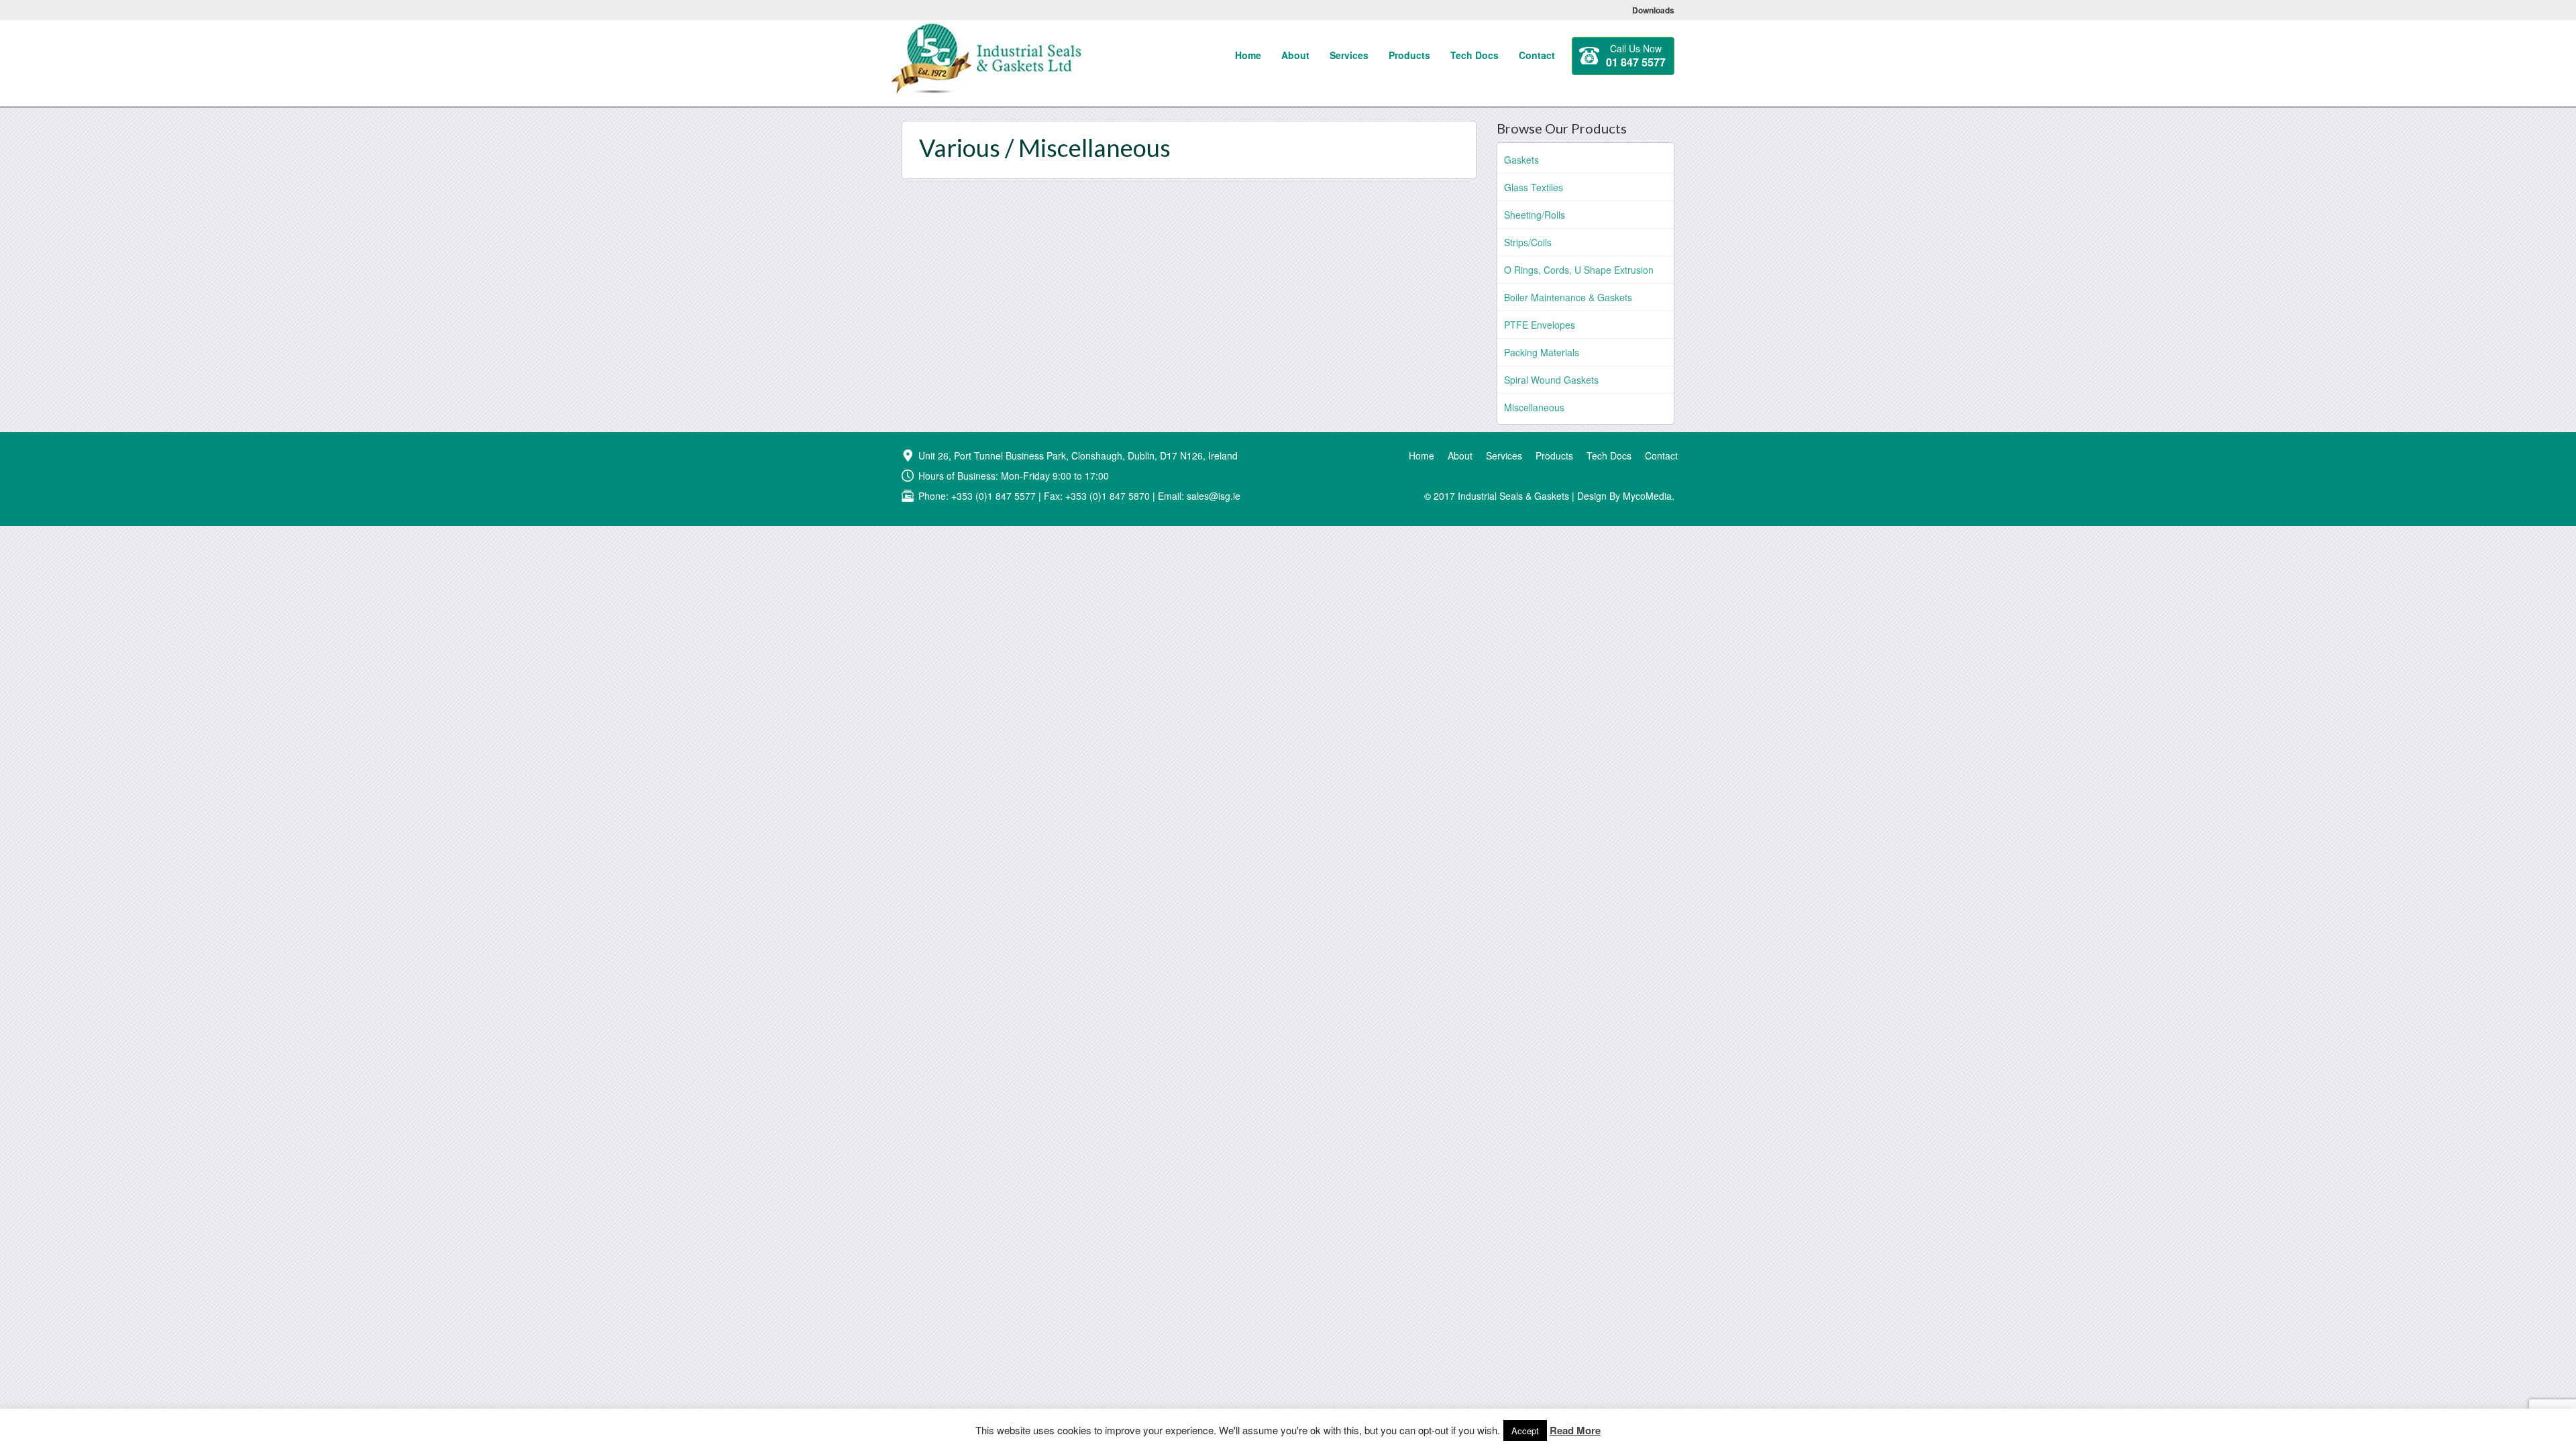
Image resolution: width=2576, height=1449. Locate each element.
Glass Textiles (1534, 187)
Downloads (1653, 10)
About (1295, 55)
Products (1409, 55)
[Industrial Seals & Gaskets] (988, 37)
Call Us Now (1636, 56)
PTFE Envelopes (1540, 325)
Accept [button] (1525, 1431)
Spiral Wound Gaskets (1551, 380)
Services (1349, 55)
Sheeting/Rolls (1535, 215)
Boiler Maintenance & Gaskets (1568, 297)
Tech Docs (1474, 55)
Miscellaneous (1534, 407)
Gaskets (1521, 160)
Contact (1537, 55)
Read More (1575, 1431)
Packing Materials (1542, 352)
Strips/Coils (1528, 242)
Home (1248, 55)
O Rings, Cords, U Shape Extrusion (1579, 270)
